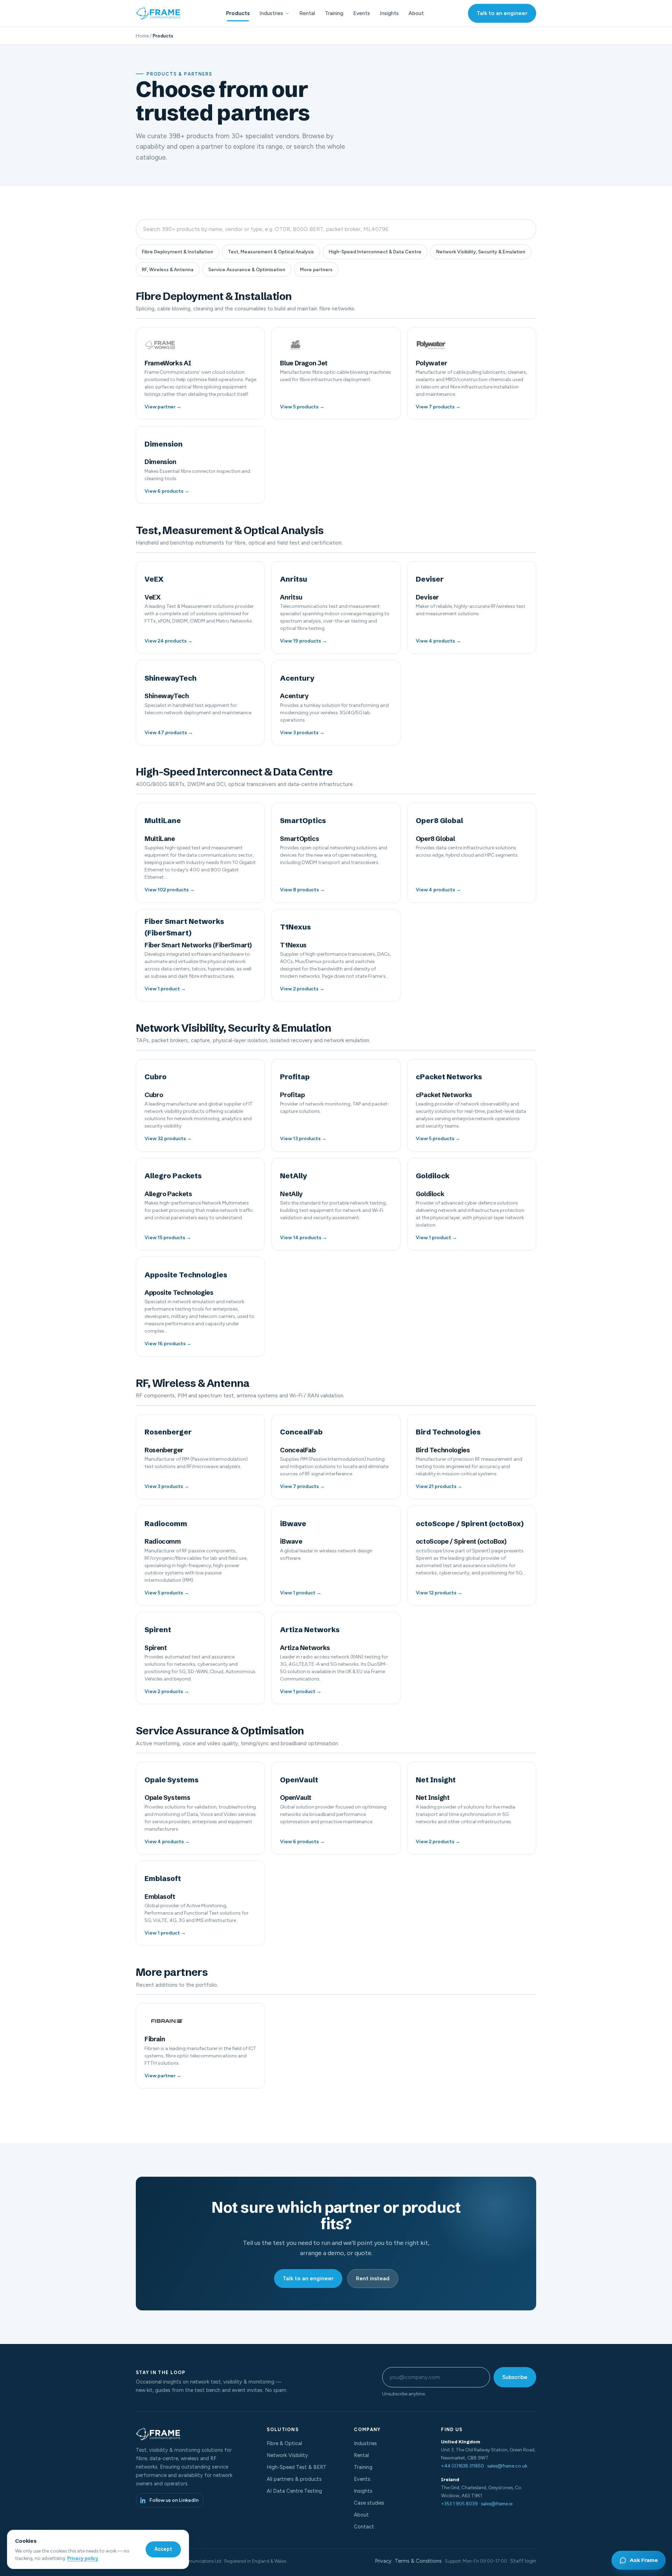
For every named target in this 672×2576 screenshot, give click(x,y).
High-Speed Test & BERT (297, 2467)
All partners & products (294, 2479)
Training (334, 13)
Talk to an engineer (502, 13)
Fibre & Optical (284, 2443)
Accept (163, 2549)
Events (362, 13)
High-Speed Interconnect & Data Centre (375, 252)
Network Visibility (287, 2455)
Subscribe (515, 2377)
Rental (307, 13)
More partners (316, 269)
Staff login (523, 2561)
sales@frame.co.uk (507, 2466)
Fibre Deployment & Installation (177, 252)
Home (142, 36)
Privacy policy (83, 2558)
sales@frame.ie (497, 2504)
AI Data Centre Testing (294, 2491)
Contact (364, 2527)
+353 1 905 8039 (459, 2504)
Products (238, 13)
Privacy (383, 2561)
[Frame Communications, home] (159, 13)
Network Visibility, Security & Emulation (481, 252)
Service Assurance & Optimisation (247, 269)
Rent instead (373, 2278)
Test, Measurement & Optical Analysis (271, 252)
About (416, 13)
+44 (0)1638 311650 (463, 2466)
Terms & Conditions (418, 2561)
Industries (271, 13)
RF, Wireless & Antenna (168, 269)
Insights (389, 13)
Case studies (369, 2503)
